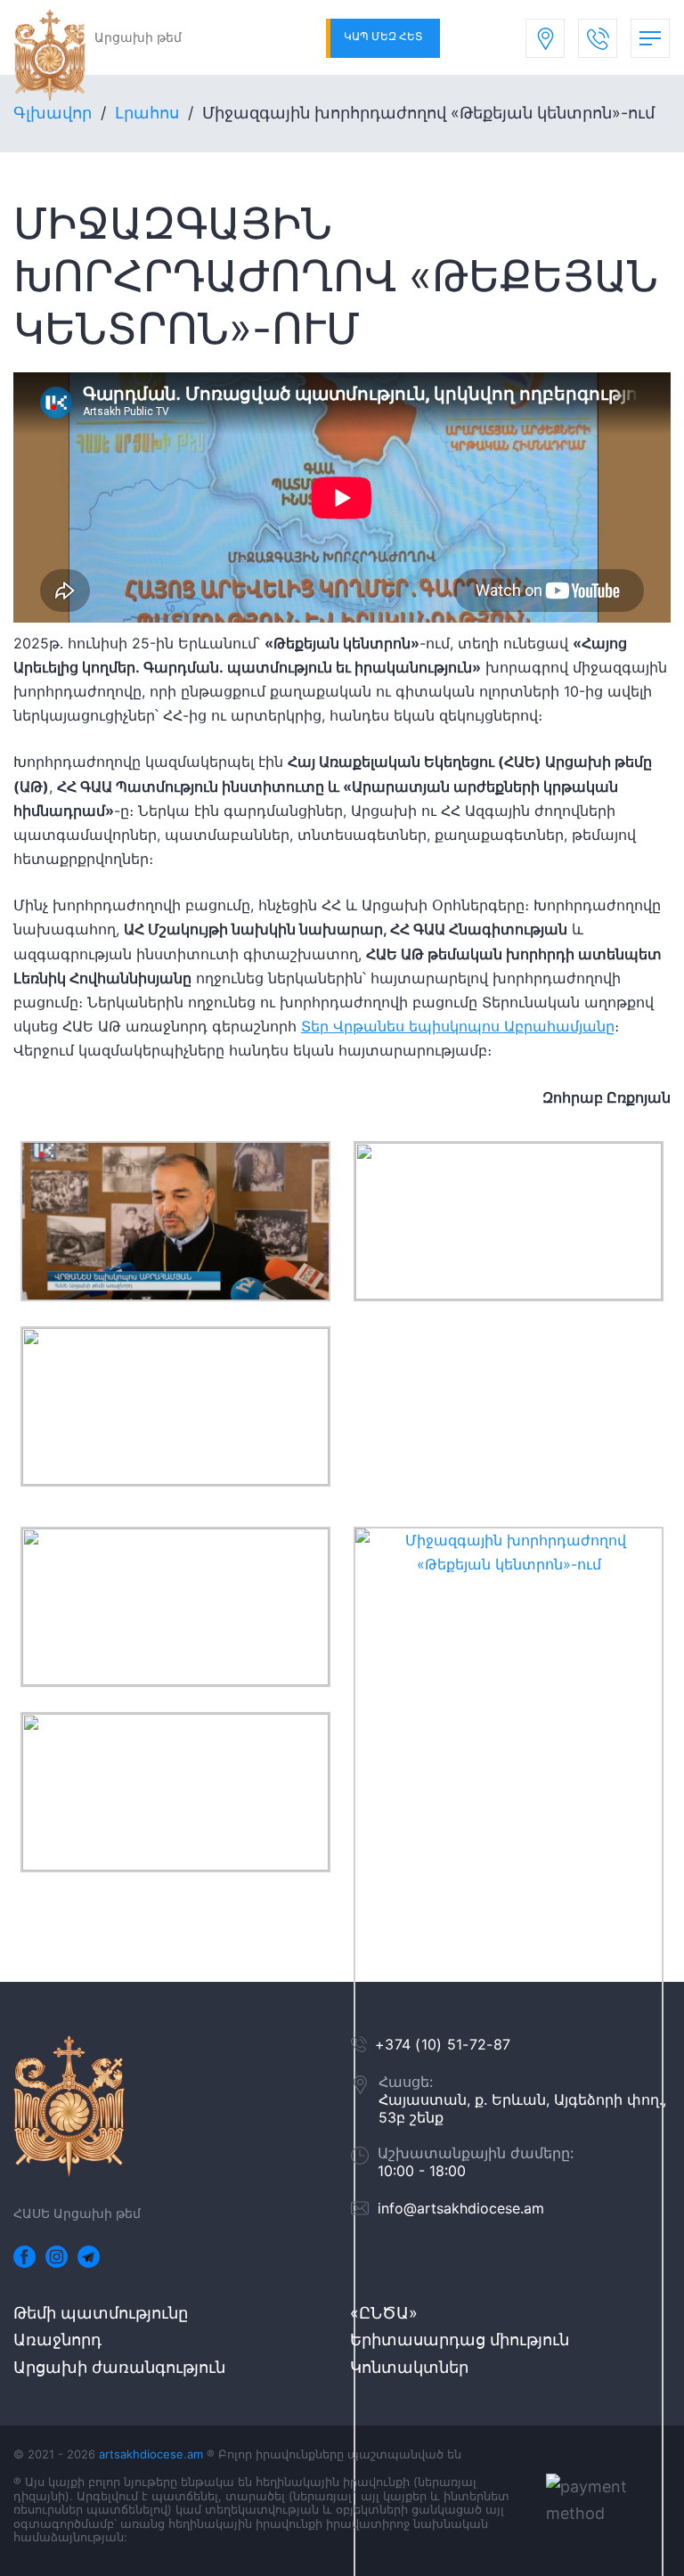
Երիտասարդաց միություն (460, 2340)
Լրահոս (147, 113)
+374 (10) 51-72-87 (443, 2044)
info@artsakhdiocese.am (461, 2208)
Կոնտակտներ (409, 2367)
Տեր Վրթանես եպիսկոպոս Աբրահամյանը (458, 1026)
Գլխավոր (53, 113)
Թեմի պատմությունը (101, 2313)
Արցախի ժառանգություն (119, 2367)
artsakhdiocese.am (151, 2454)
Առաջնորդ (57, 2340)
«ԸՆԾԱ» (384, 2313)
